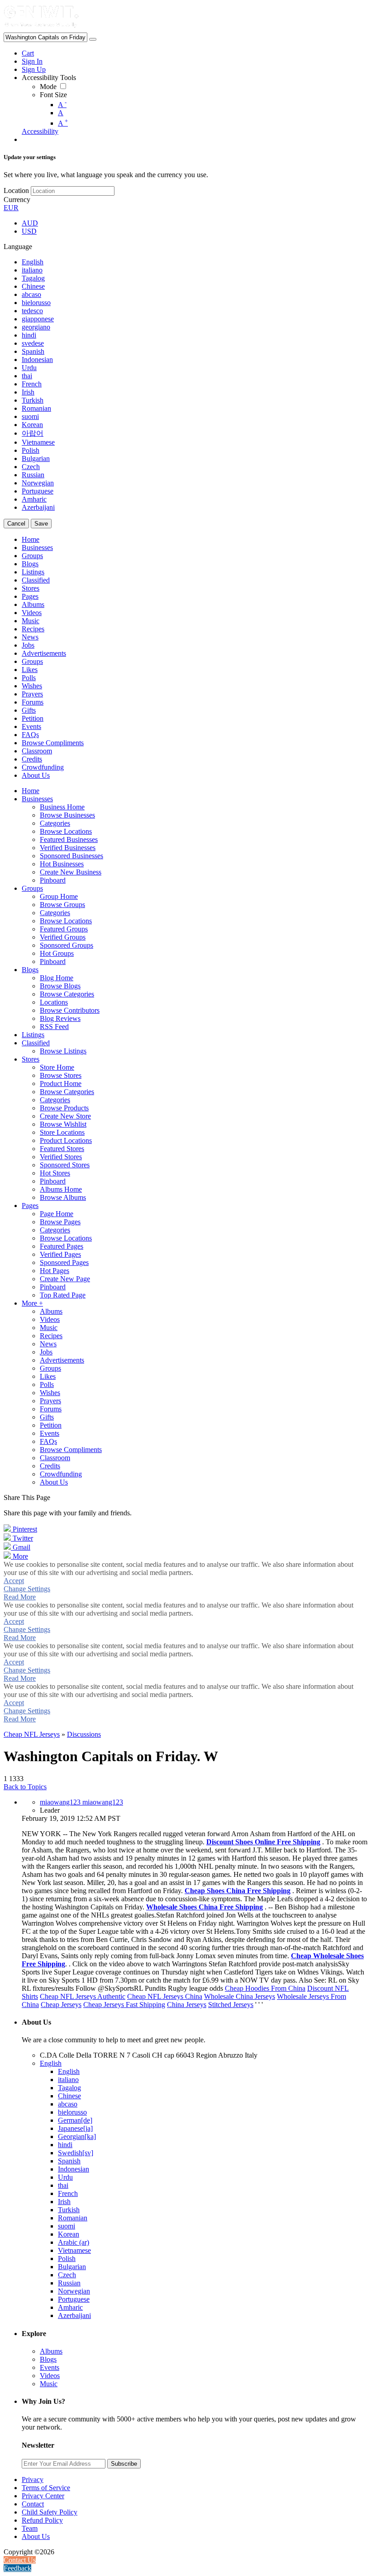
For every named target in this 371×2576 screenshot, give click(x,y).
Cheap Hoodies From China (265, 1988)
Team (30, 2528)
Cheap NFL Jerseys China (165, 1996)
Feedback (17, 2568)
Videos (50, 2376)
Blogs (48, 2359)
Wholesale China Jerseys (240, 1996)
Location (16, 190)
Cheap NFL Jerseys (32, 1734)
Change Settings (27, 1589)
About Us (36, 2536)
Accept (14, 1581)
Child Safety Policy (50, 2512)
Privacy (33, 2480)
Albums (51, 2351)
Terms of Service (46, 2488)
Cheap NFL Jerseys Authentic (83, 1996)
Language (18, 247)
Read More (20, 1597)
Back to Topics (25, 1787)
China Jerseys (187, 2005)
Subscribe (124, 2464)
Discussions (84, 1734)
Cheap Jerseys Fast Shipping (124, 2005)
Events (50, 2367)
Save (41, 524)
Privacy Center (43, 2496)
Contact (33, 2504)
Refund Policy (42, 2520)
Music (49, 2384)
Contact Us (20, 2560)
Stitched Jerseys (231, 2005)
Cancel (16, 524)
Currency (17, 200)
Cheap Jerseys (61, 2005)
